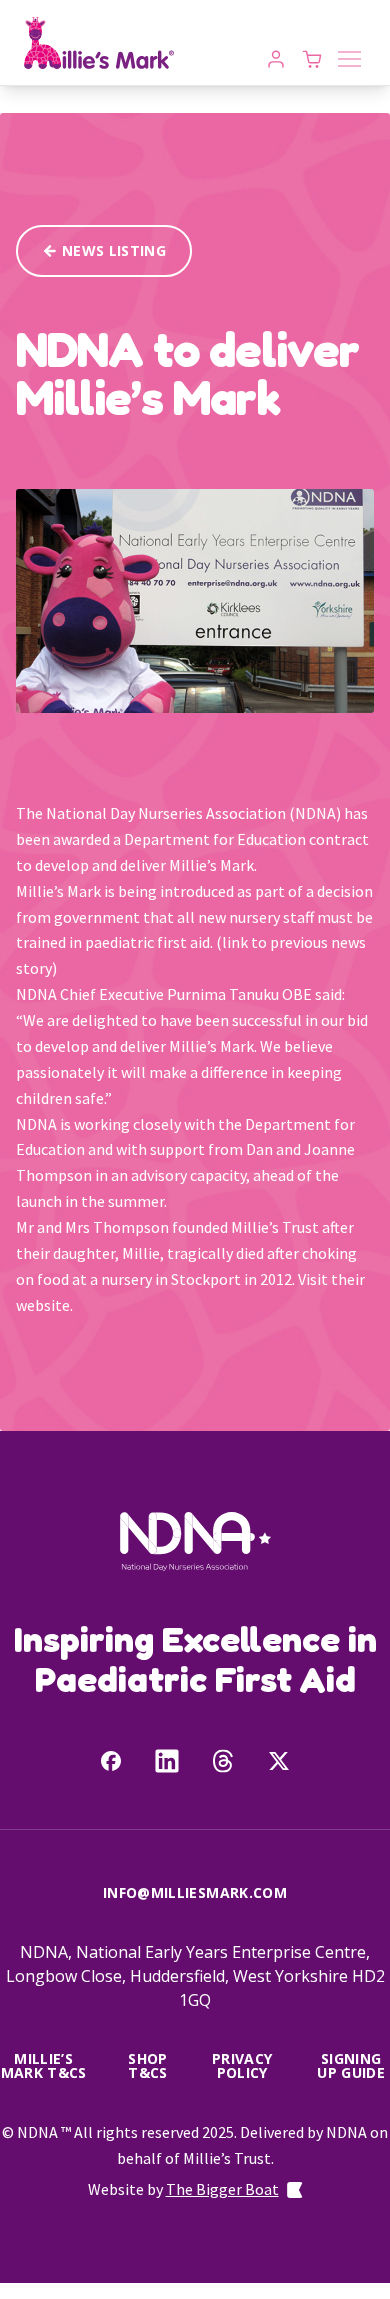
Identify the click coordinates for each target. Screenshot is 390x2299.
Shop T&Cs (147, 2066)
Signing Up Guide (351, 2066)
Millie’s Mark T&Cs (44, 2066)
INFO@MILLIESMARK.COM (195, 1892)
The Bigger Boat (222, 2189)
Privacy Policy (242, 2066)
